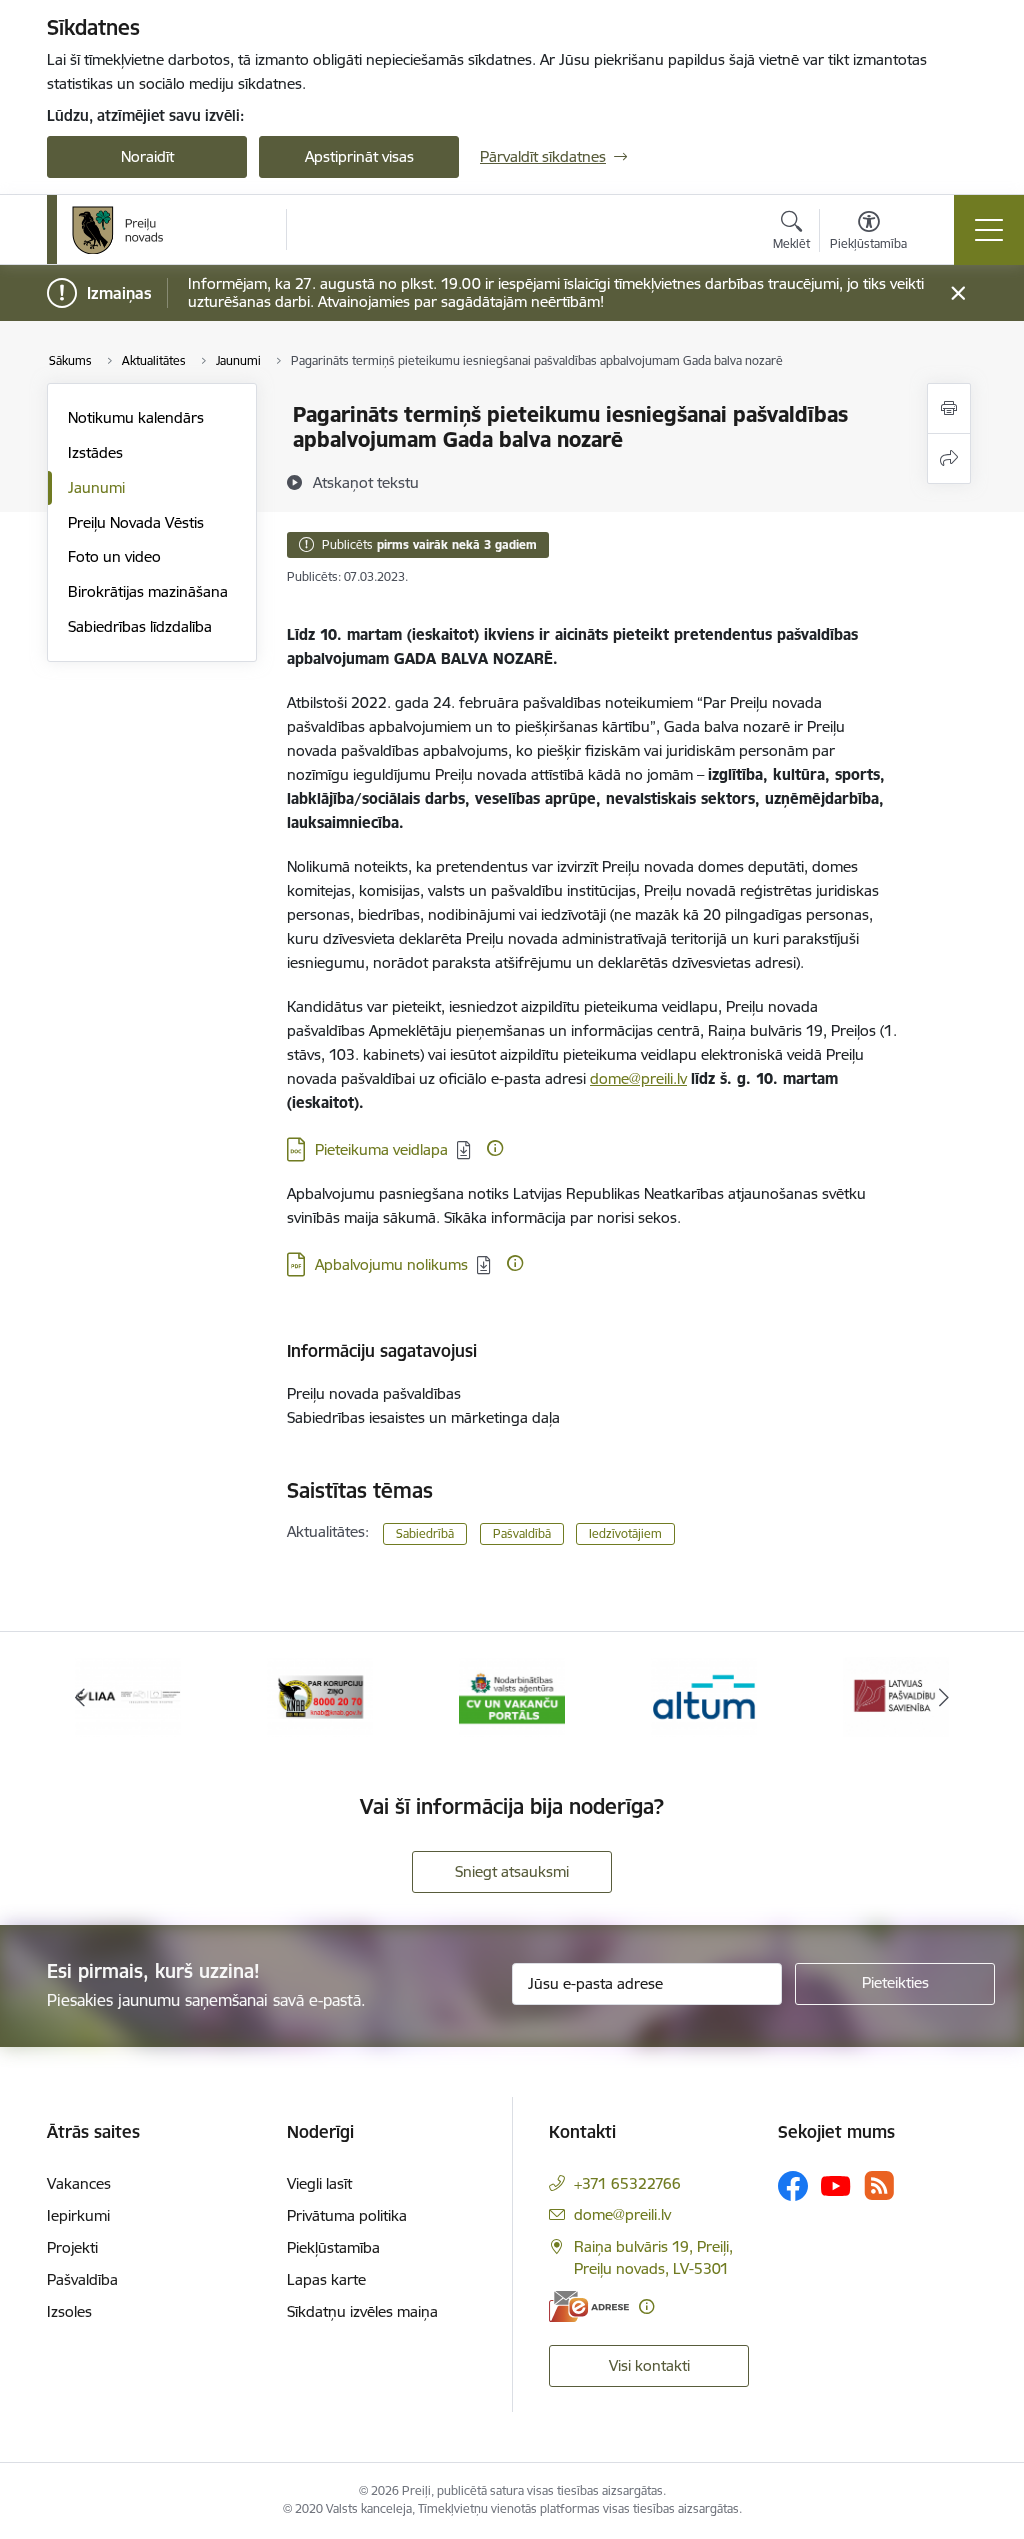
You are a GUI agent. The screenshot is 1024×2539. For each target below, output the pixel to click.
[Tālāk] (944, 1697)
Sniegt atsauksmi (512, 1871)
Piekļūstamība (333, 2247)
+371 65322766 (627, 2183)
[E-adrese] (589, 2306)
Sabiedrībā (425, 1533)
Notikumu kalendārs (136, 417)
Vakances (79, 2183)
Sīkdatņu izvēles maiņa (362, 2311)
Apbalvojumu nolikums (391, 1264)
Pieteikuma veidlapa (381, 1149)
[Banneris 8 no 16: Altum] (704, 1695)
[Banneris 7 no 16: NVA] (512, 1695)
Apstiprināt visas (359, 156)
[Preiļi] (118, 230)
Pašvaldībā (522, 1533)
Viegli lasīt (319, 2183)
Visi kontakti (649, 2365)
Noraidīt (147, 156)
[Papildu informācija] (495, 1148)
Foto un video (114, 556)
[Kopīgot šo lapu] (949, 458)
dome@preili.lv (638, 1078)
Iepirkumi (78, 2215)
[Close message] (958, 293)
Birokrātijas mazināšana (148, 591)
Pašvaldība (82, 2279)
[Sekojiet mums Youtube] (836, 2185)
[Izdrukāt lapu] (949, 408)
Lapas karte (326, 2279)
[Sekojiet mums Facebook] (793, 2186)
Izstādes (95, 452)
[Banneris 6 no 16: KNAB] (320, 1695)
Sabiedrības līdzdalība (140, 626)
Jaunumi (96, 487)
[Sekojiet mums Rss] (879, 2185)
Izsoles (69, 2311)
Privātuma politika (347, 2215)
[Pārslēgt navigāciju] (989, 230)
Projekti (72, 2247)
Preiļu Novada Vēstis (136, 522)
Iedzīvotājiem (625, 1533)
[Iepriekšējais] (80, 1697)
